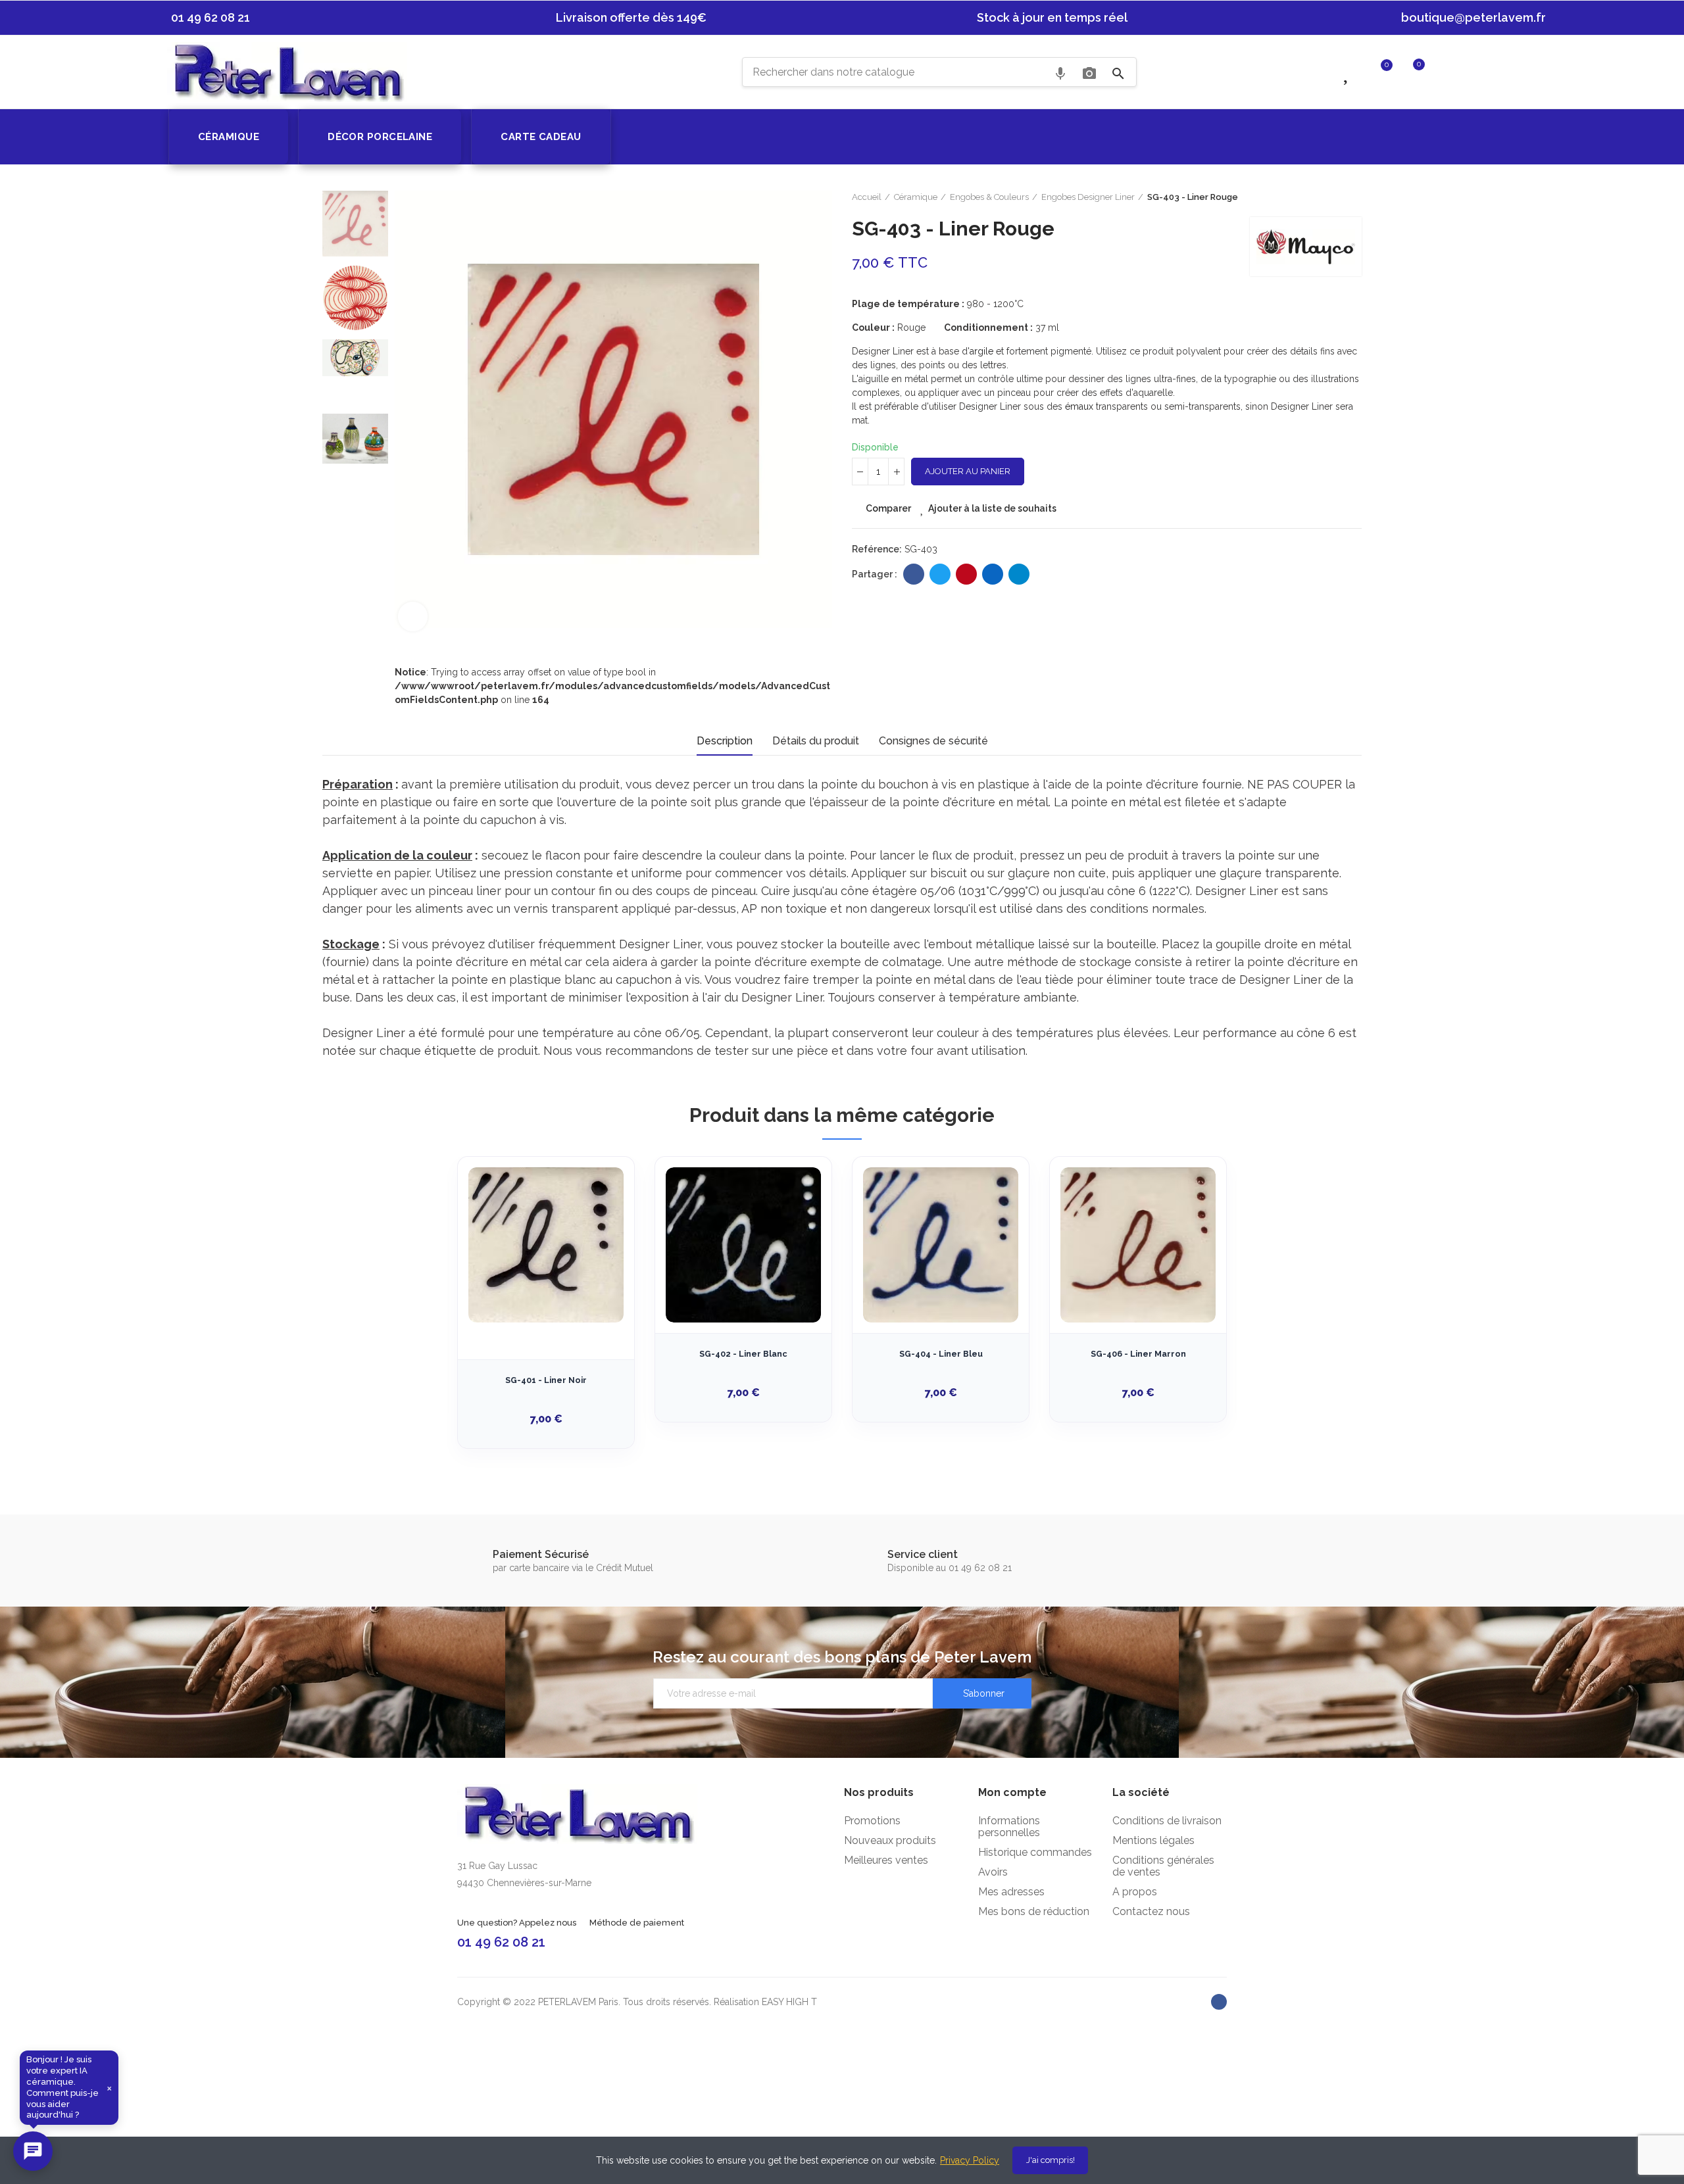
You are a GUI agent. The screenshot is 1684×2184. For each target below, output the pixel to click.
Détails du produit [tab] (816, 741)
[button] (204, 18)
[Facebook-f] (1219, 2002)
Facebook (914, 574)
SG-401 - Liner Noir (546, 1380)
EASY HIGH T (789, 2002)
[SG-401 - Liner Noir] (546, 1245)
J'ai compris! (1051, 2160)
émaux (1079, 406)
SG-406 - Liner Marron (1138, 1354)
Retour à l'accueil (1335, 197)
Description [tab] (725, 741)
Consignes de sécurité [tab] (933, 741)
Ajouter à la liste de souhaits (992, 508)
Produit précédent (1319, 197)
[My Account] (1445, 71)
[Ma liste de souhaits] (1348, 71)
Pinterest (966, 574)
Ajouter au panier (968, 471)
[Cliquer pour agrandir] (413, 617)
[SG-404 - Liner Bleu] (941, 1245)
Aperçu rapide (601, 1232)
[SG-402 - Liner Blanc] (743, 1245)
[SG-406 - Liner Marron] (1138, 1245)
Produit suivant (1352, 197)
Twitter (940, 574)
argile (981, 351)
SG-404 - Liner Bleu (941, 1354)
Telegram (1019, 574)
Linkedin (993, 574)
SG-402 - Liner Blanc (743, 1354)
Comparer (888, 508)
